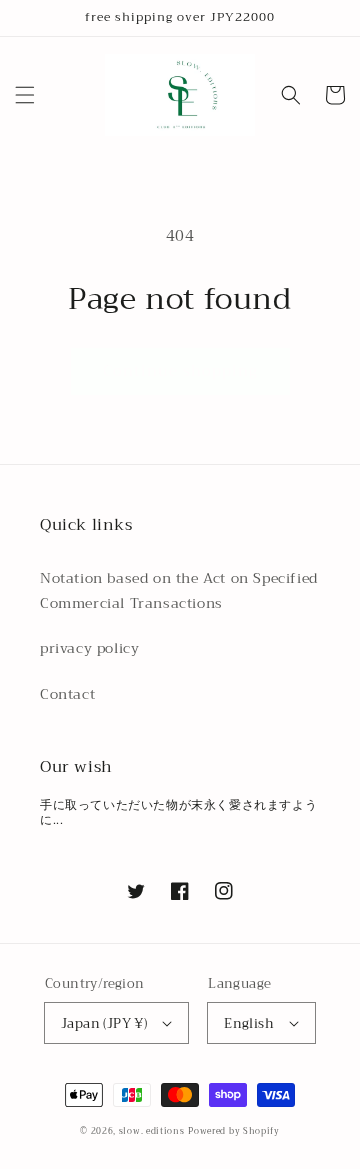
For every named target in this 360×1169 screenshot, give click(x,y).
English (249, 1023)
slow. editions (152, 1131)
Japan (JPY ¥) (104, 1023)
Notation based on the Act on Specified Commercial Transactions (179, 590)
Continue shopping (180, 371)
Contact (67, 694)
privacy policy (89, 648)
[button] (25, 95)
